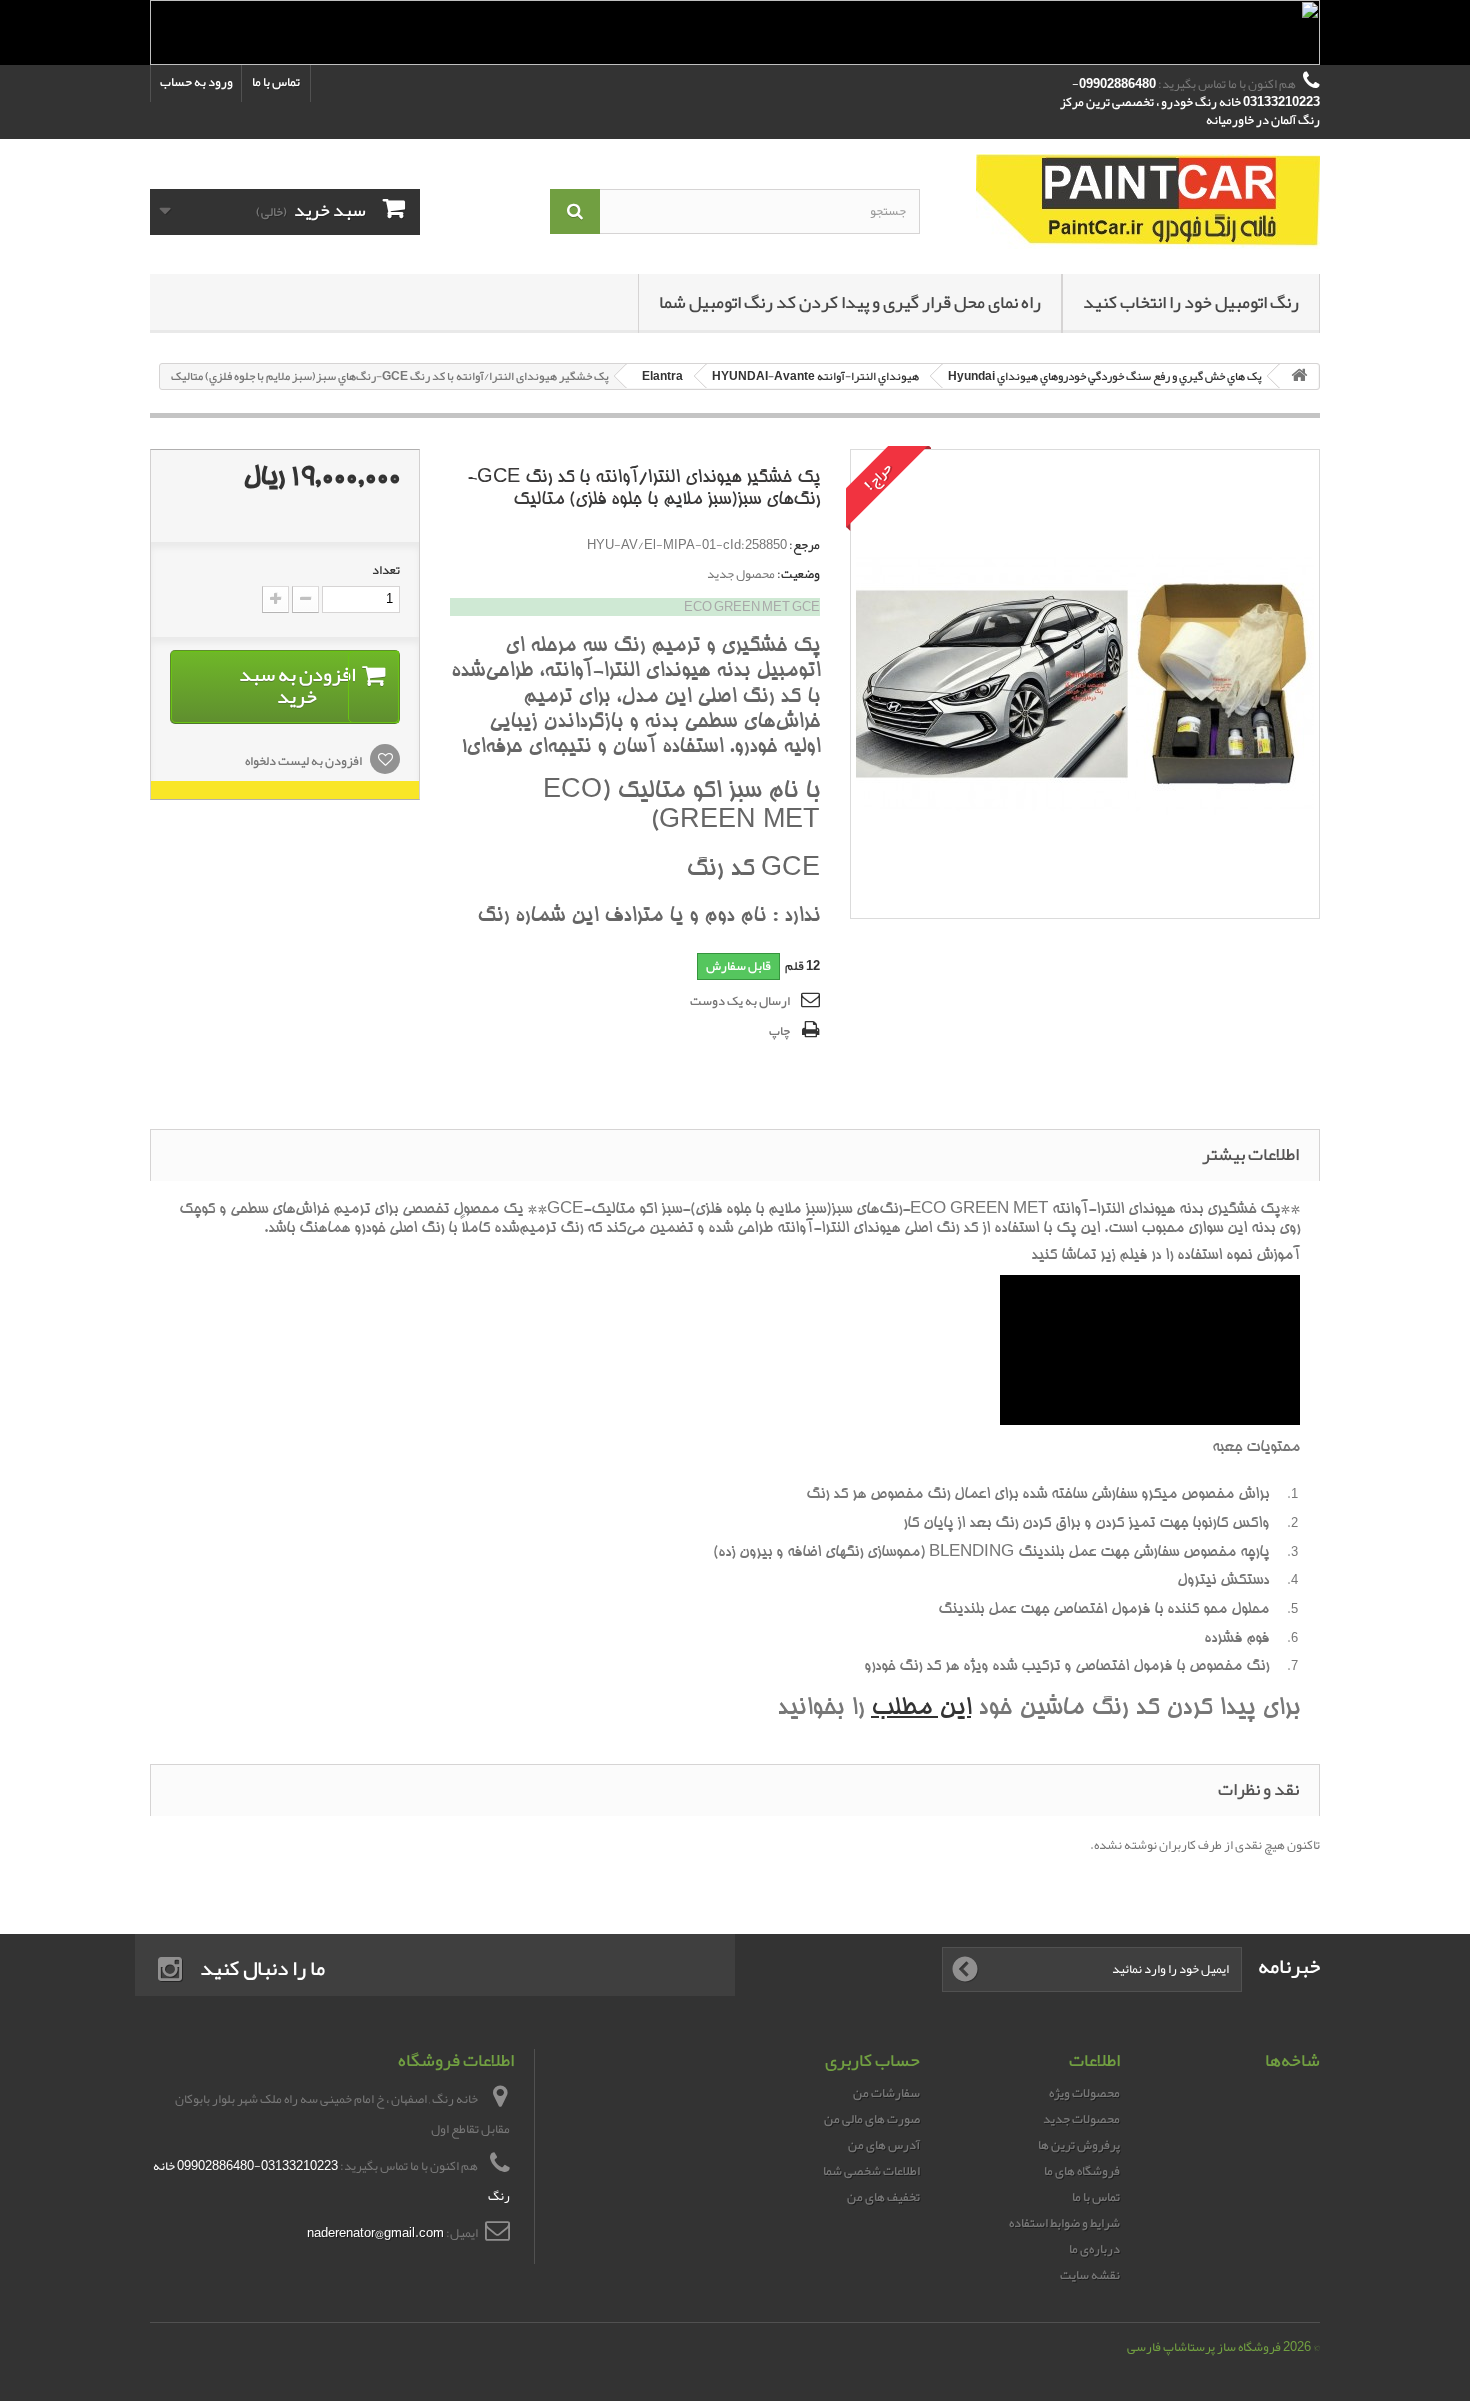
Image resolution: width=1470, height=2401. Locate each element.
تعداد (386, 570)
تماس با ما (276, 82)
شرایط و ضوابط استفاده (1064, 2223)
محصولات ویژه (1084, 2093)
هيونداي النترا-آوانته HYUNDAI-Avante (815, 376)
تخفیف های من (883, 2197)
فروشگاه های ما (1082, 2171)
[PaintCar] (1135, 201)
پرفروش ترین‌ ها (1079, 2145)
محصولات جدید (1081, 2119)
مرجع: (804, 545)
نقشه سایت (1090, 2275)
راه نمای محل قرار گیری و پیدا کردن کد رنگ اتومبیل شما (850, 302)
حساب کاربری (872, 2060)
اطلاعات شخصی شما (871, 2171)
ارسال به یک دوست (740, 1001)
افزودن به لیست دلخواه (304, 761)
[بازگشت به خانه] (1299, 376)
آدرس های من (884, 2145)
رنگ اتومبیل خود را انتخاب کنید (1191, 302)
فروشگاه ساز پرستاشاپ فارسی (1204, 2347)
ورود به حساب (196, 82)
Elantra (662, 376)
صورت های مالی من (872, 2119)
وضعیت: (798, 574)
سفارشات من (886, 2093)
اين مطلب (921, 1709)
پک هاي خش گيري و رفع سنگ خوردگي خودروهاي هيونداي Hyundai (1105, 376)
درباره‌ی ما (1094, 2249)
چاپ (779, 1031)
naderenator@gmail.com (375, 2233)
